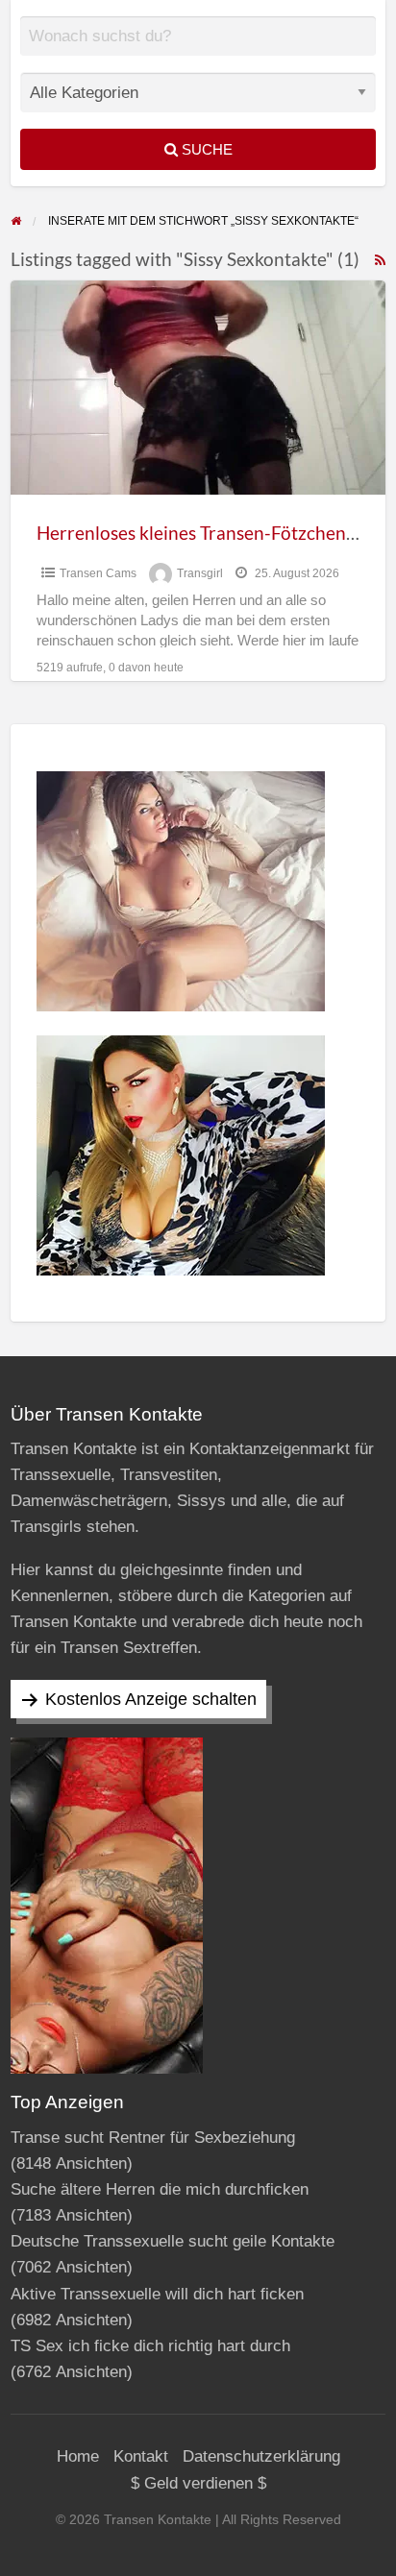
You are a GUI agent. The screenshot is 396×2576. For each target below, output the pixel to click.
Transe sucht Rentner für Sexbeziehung (153, 2138)
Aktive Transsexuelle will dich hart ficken (157, 2294)
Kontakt (141, 2456)
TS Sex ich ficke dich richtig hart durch (150, 2346)
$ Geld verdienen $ (198, 2483)
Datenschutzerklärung (261, 2456)
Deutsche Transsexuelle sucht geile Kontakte (173, 2241)
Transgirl (200, 573)
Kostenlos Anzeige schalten (151, 1699)
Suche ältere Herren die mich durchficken (160, 2189)
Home (78, 2456)
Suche (205, 149)
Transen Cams (98, 573)
